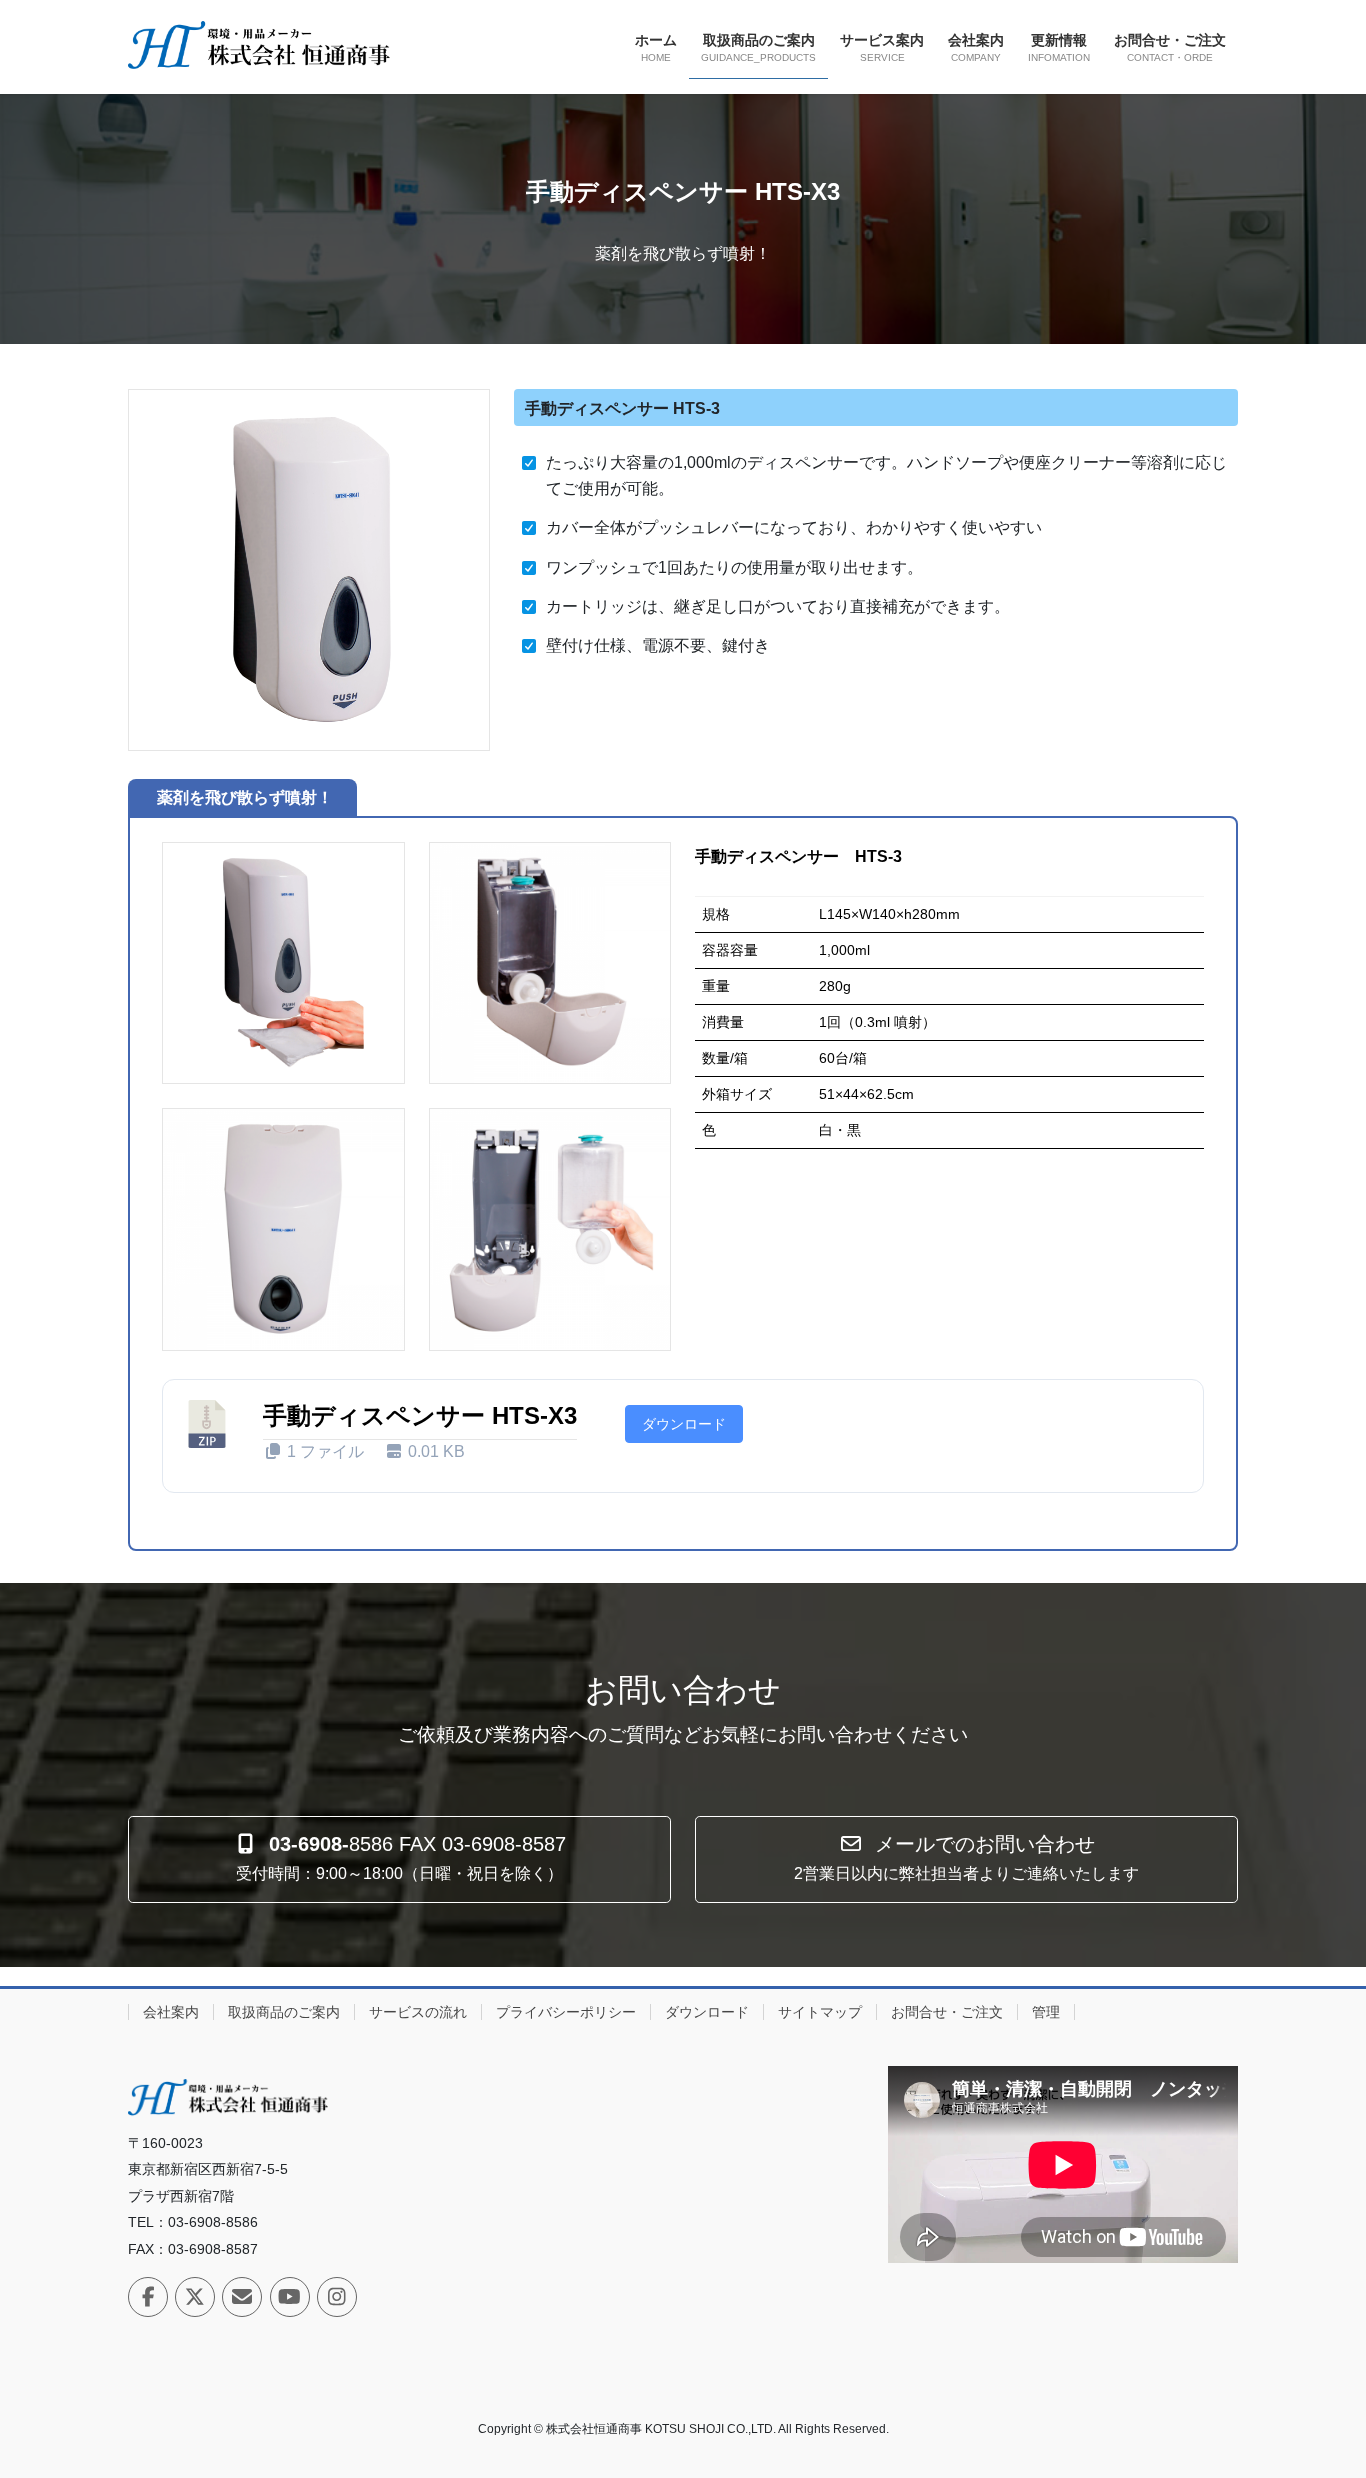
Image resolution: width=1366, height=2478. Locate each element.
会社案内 (171, 2012)
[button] (399, 1859)
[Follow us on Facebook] (148, 2297)
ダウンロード (684, 1424)
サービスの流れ (418, 2012)
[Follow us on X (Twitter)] (195, 2297)
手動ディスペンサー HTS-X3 (420, 1415)
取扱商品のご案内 (284, 2012)
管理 (1046, 2012)
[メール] (242, 2297)
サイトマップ (820, 2012)
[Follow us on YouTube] (290, 2297)
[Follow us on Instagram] (337, 2297)
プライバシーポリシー (566, 2012)
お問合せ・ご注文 (947, 2012)
